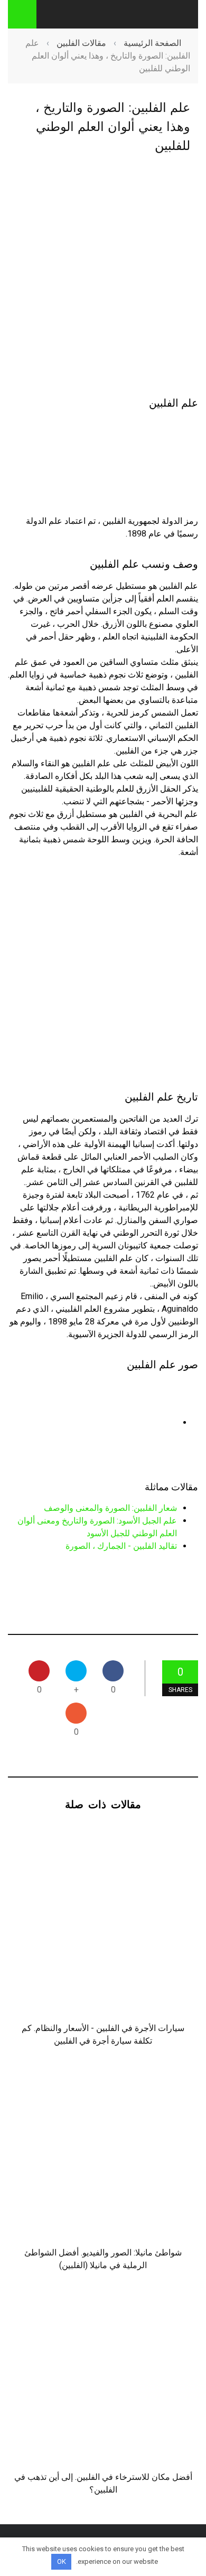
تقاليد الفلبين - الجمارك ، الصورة (121, 1546)
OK (62, 2561)
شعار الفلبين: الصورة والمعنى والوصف (110, 1508)
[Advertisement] (103, 276)
